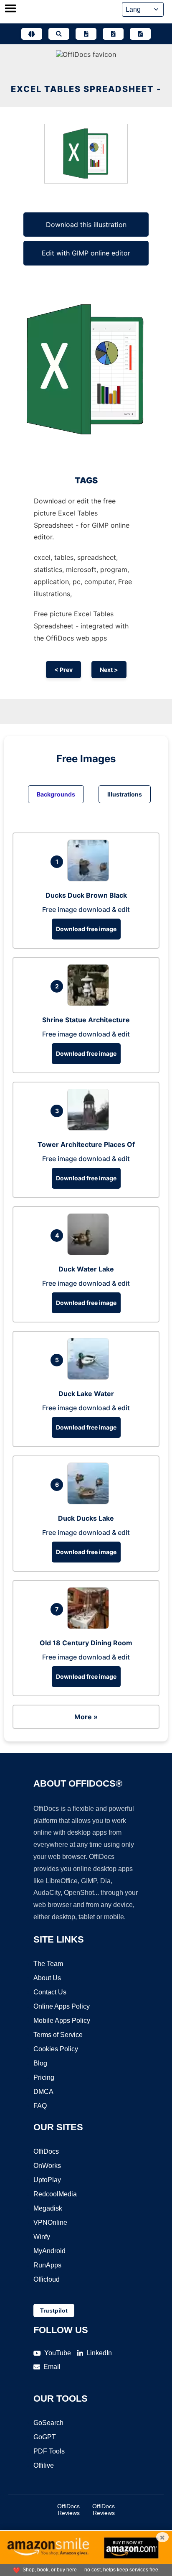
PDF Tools (49, 2451)
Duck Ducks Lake (86, 1518)
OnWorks (47, 2166)
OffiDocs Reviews (68, 2510)
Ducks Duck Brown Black (86, 895)
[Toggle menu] (10, 9)
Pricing (44, 2077)
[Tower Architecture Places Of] (90, 1128)
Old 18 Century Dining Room (86, 1643)
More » (86, 1717)
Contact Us (50, 1992)
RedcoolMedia (55, 2194)
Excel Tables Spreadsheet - (86, 89)
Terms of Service (58, 2035)
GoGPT (45, 2437)
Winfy (42, 2237)
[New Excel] (113, 34)
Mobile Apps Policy (62, 2021)
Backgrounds (56, 794)
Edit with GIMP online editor (86, 253)
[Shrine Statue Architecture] (90, 1003)
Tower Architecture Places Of (86, 1144)
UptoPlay (47, 2180)
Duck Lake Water (86, 1394)
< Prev (63, 670)
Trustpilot (54, 2310)
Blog (40, 2063)
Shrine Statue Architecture (86, 1020)
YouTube (58, 2353)
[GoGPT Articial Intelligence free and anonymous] (32, 34)
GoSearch (48, 2423)
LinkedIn (99, 2353)
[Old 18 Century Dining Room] (90, 1626)
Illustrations (125, 794)
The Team (48, 1964)
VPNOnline (50, 2222)
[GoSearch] (59, 34)
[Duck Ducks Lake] (90, 1502)
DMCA (43, 2092)
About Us (47, 1978)
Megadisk (48, 2208)
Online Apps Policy (62, 2006)
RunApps (47, 2265)
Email (52, 2367)
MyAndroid (49, 2251)
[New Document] (86, 34)
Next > (109, 670)
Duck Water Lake (86, 1269)
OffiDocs (46, 2151)
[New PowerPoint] (140, 34)
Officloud (47, 2279)
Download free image (86, 929)
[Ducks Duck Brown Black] (90, 879)
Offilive (44, 2465)
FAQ (40, 2106)
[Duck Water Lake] (90, 1253)
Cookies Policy (56, 2049)
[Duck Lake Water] (90, 1377)
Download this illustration (86, 225)
